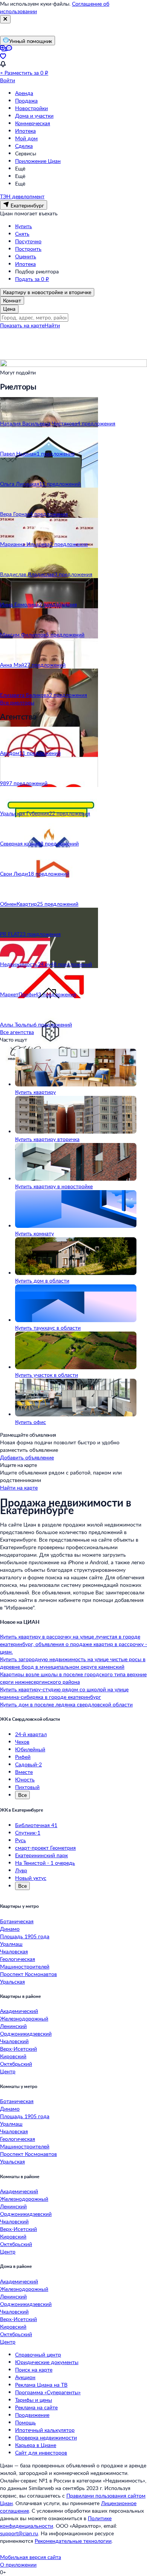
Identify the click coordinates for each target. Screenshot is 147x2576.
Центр (8, 2071)
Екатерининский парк (41, 1855)
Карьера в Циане (36, 2445)
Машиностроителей (25, 1966)
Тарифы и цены (34, 2400)
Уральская (12, 1981)
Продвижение (32, 2415)
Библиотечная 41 (36, 1825)
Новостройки (31, 108)
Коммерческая (33, 123)
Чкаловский (14, 2041)
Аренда (24, 93)
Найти (52, 325)
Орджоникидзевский (26, 2034)
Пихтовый (27, 1787)
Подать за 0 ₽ (32, 279)
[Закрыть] (5, 19)
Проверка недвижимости (46, 2437)
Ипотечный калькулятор (45, 2430)
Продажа (26, 100)
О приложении (18, 2564)
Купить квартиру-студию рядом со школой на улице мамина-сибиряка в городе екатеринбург (64, 1693)
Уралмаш (11, 1944)
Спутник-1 (28, 1833)
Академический (19, 2011)
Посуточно (28, 241)
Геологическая (18, 1959)
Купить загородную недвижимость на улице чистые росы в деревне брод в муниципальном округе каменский (73, 1663)
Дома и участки (34, 116)
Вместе (24, 1772)
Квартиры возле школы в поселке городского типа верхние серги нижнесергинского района (73, 1678)
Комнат (12, 300)
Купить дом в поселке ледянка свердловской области (66, 1704)
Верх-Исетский (18, 2049)
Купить (24, 226)
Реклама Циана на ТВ (41, 2385)
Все (22, 1795)
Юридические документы (47, 2362)
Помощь (25, 2422)
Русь (21, 1840)
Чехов (22, 1742)
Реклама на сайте (36, 2407)
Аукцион (25, 2377)
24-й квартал (31, 1734)
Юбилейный (30, 1749)
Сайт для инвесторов (41, 2452)
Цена (9, 309)
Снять (22, 234)
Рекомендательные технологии (73, 2541)
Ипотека (25, 131)
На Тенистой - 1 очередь (45, 1863)
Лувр (21, 1870)
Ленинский (13, 2026)
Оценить (26, 256)
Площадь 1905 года (25, 1936)
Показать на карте (22, 325)
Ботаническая (17, 1921)
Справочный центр (38, 2354)
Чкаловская (14, 1951)
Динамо (10, 1929)
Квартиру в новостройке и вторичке (47, 292)
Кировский (13, 2056)
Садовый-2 (28, 1764)
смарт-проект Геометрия (45, 1848)
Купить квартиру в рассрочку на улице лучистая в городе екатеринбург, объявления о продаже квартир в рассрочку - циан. (73, 1644)
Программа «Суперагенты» (48, 2392)
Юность (25, 1779)
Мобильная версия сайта (31, 2557)
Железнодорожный (24, 2018)
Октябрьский (16, 2064)
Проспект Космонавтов (28, 1974)
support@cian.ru (19, 2533)
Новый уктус (31, 1878)
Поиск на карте (34, 2370)
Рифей (23, 1757)
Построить (28, 249)
